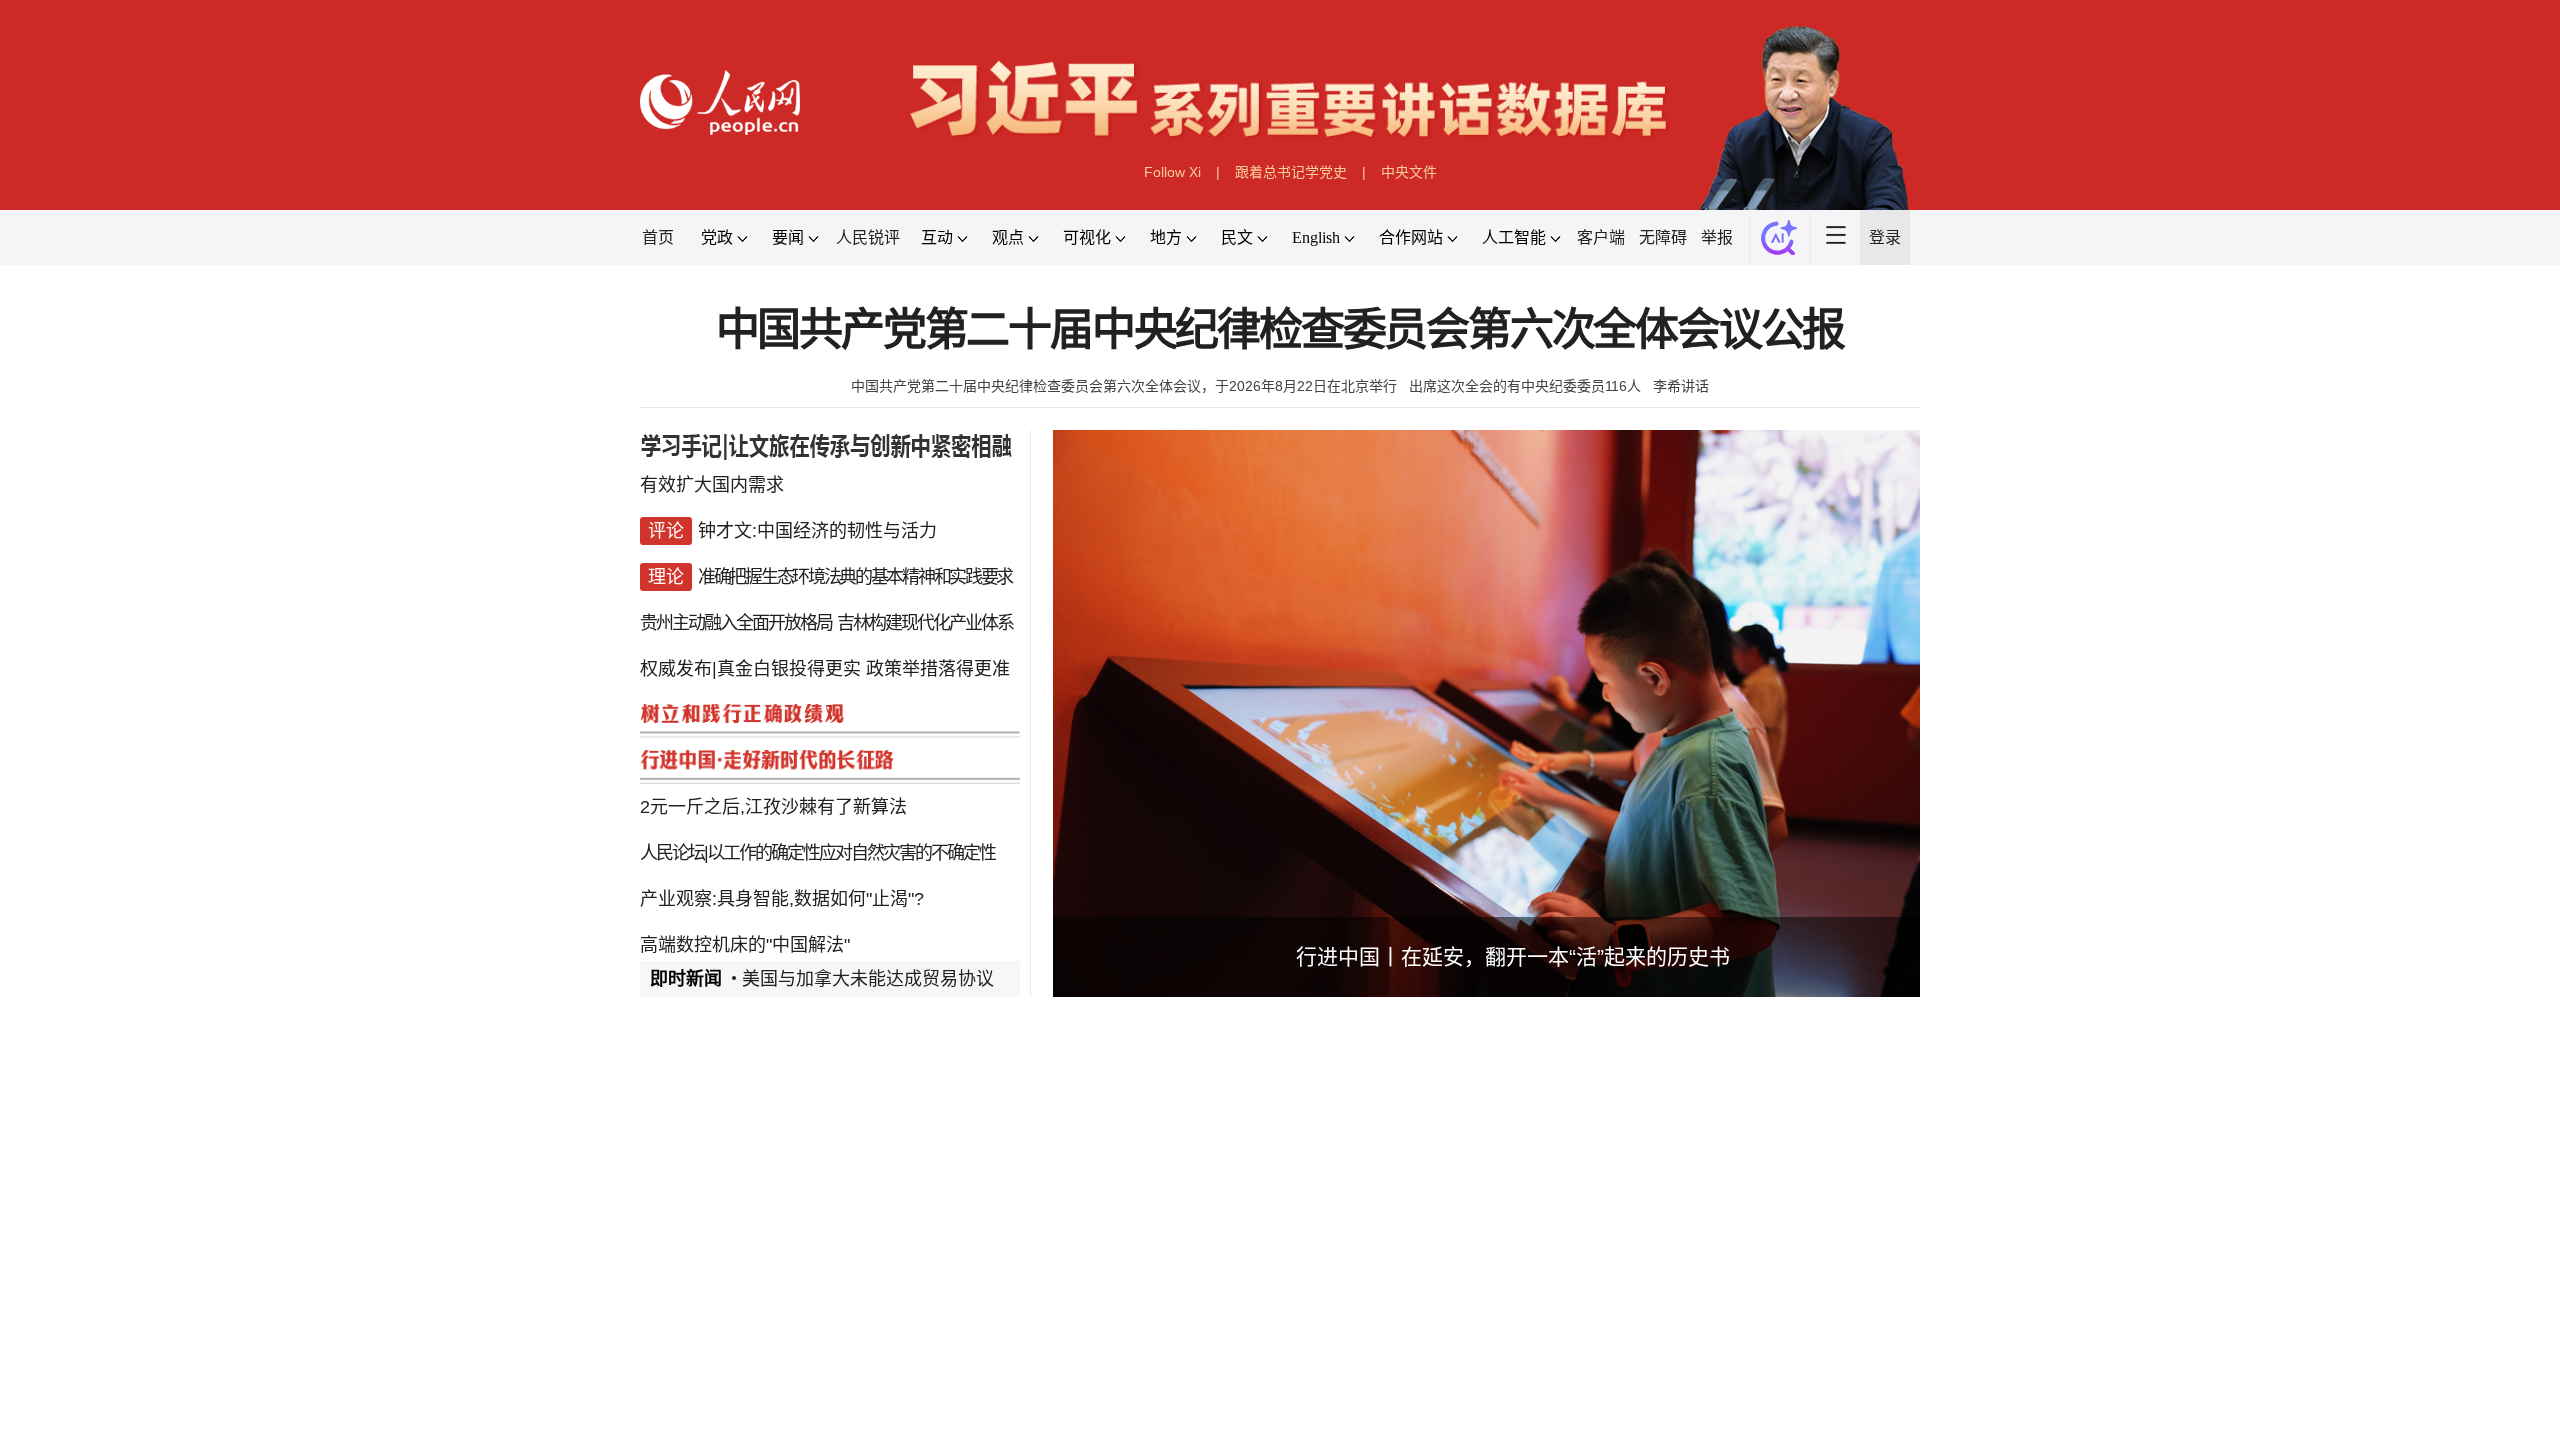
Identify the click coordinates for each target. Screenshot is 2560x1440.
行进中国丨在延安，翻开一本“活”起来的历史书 (1513, 956)
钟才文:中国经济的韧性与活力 (817, 531)
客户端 (1601, 237)
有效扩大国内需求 (712, 485)
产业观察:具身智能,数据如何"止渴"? (782, 899)
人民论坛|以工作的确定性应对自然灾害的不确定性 (817, 853)
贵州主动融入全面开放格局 (736, 623)
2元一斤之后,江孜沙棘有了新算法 (773, 807)
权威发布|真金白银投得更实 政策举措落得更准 (825, 669)
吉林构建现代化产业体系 (925, 623)
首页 (658, 237)
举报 (1717, 237)
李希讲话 (1681, 386)
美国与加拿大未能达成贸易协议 (868, 979)
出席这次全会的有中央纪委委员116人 (1525, 386)
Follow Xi (1172, 172)
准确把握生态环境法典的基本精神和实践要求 (855, 577)
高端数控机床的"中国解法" (745, 945)
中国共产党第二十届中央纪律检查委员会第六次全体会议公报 (1280, 330)
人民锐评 (868, 237)
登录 (1885, 237)
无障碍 (1663, 237)
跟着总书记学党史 (1291, 172)
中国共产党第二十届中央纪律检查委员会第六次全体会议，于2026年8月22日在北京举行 (1124, 386)
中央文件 (1409, 172)
